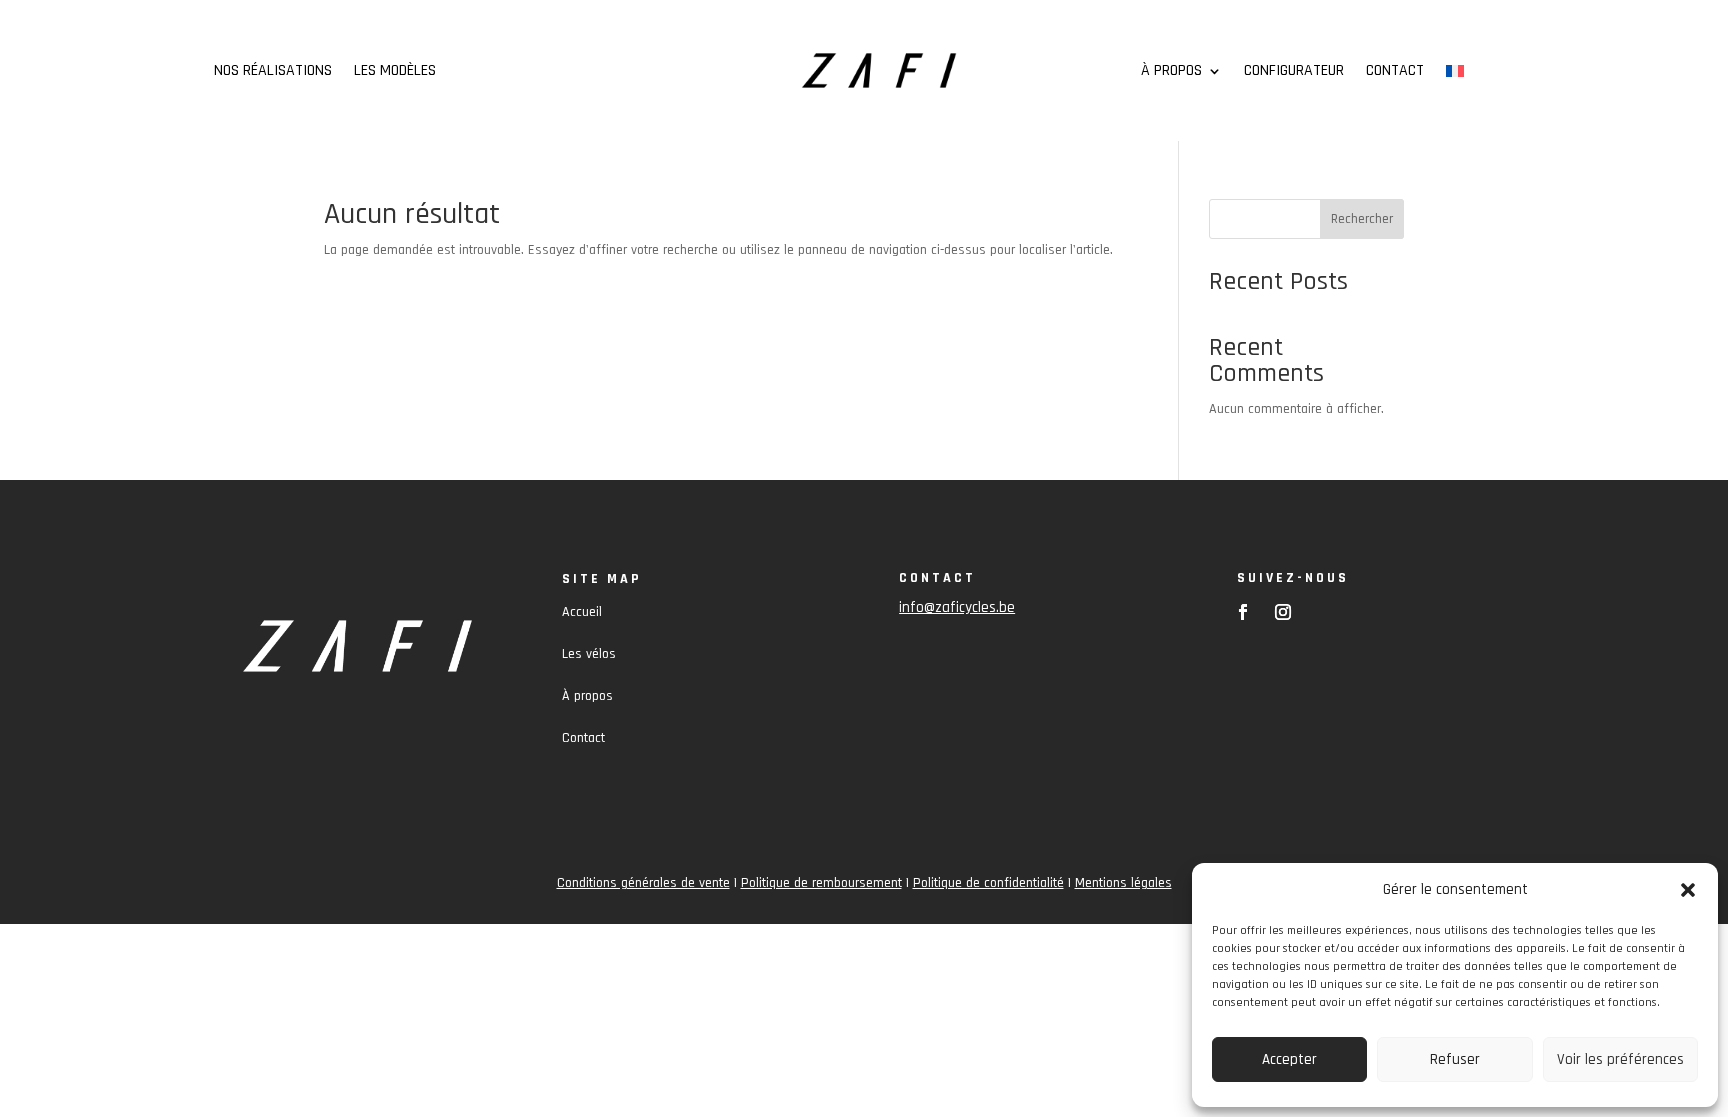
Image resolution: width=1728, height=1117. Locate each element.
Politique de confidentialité (988, 883)
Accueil (582, 612)
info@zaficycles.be (957, 607)
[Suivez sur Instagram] (1283, 612)
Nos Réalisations (273, 72)
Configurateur (1294, 72)
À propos (1171, 72)
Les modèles (395, 72)
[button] (1688, 890)
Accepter (1289, 1059)
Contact (1395, 72)
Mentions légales (1123, 883)
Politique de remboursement (821, 883)
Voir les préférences (1620, 1059)
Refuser (1455, 1059)
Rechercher (1362, 219)
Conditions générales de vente (643, 883)
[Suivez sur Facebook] (1243, 612)
